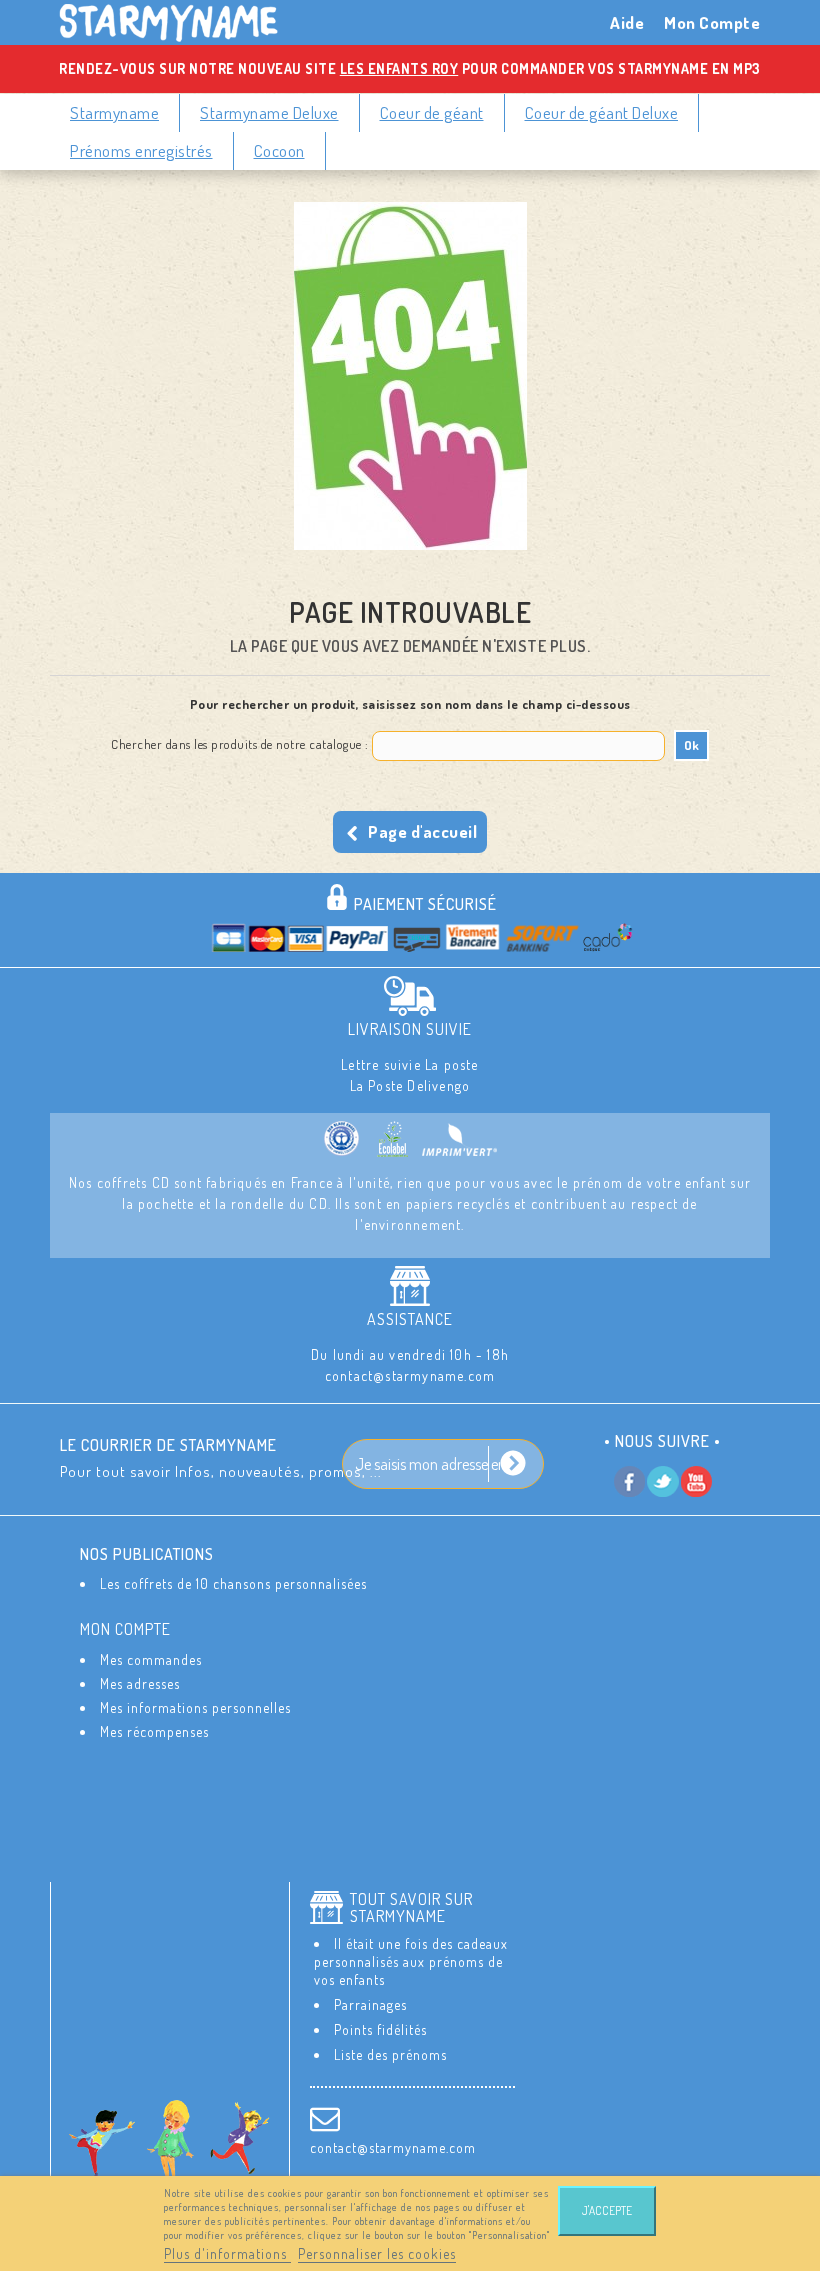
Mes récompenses (154, 1731)
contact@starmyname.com (393, 2147)
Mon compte (125, 1629)
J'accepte (607, 2210)
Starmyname (114, 112)
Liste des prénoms (390, 2054)
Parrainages (370, 2004)
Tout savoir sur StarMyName (411, 1908)
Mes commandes (151, 1659)
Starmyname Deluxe (269, 112)
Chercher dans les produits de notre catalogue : (240, 744)
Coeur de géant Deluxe (602, 112)
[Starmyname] (180, 22)
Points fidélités (380, 2029)
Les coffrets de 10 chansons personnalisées (233, 1583)
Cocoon (279, 150)
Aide (627, 22)
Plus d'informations (227, 2253)
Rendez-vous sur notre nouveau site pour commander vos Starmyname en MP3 (410, 68)
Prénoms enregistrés (141, 150)
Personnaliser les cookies (377, 2253)
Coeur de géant (432, 112)
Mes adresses (140, 1683)
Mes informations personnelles (195, 1707)
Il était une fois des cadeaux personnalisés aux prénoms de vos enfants (411, 1961)
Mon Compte (712, 22)
